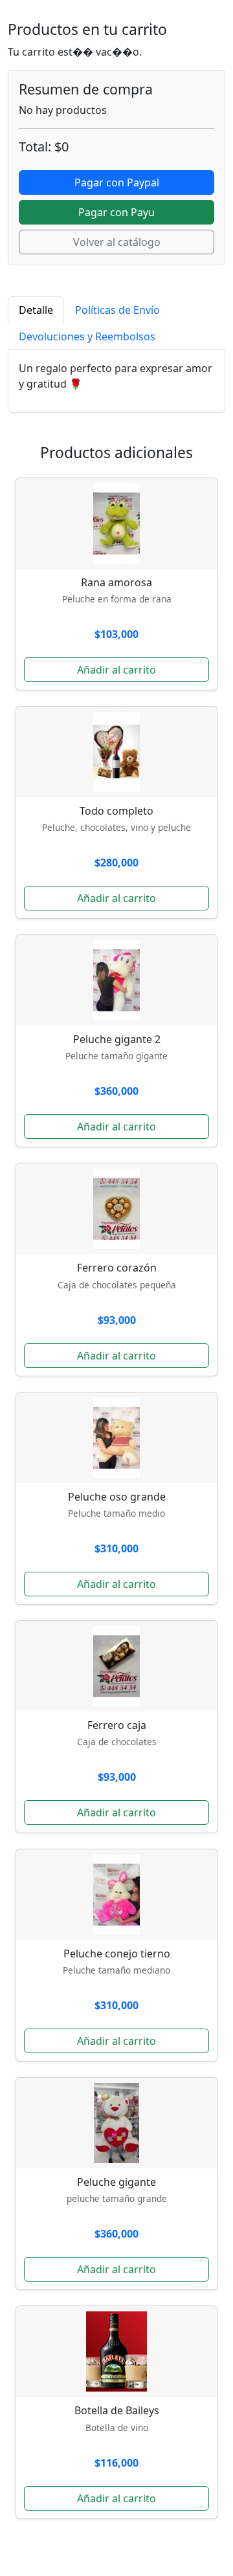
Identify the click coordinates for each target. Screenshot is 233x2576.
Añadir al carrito (116, 670)
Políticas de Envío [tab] (117, 310)
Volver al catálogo (117, 242)
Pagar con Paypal (117, 182)
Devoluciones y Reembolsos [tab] (87, 336)
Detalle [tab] (36, 310)
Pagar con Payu (116, 212)
